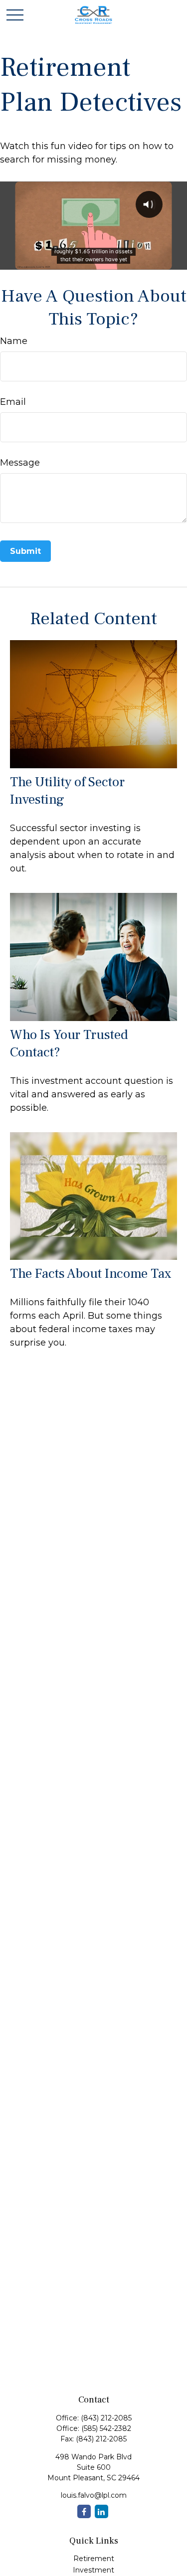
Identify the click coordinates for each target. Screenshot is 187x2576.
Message (20, 463)
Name (14, 341)
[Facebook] (84, 2511)
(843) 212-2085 (106, 2418)
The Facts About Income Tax (91, 1274)
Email (13, 402)
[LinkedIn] (101, 2511)
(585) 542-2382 (106, 2428)
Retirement (94, 2559)
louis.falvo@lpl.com (94, 2495)
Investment (93, 2570)
